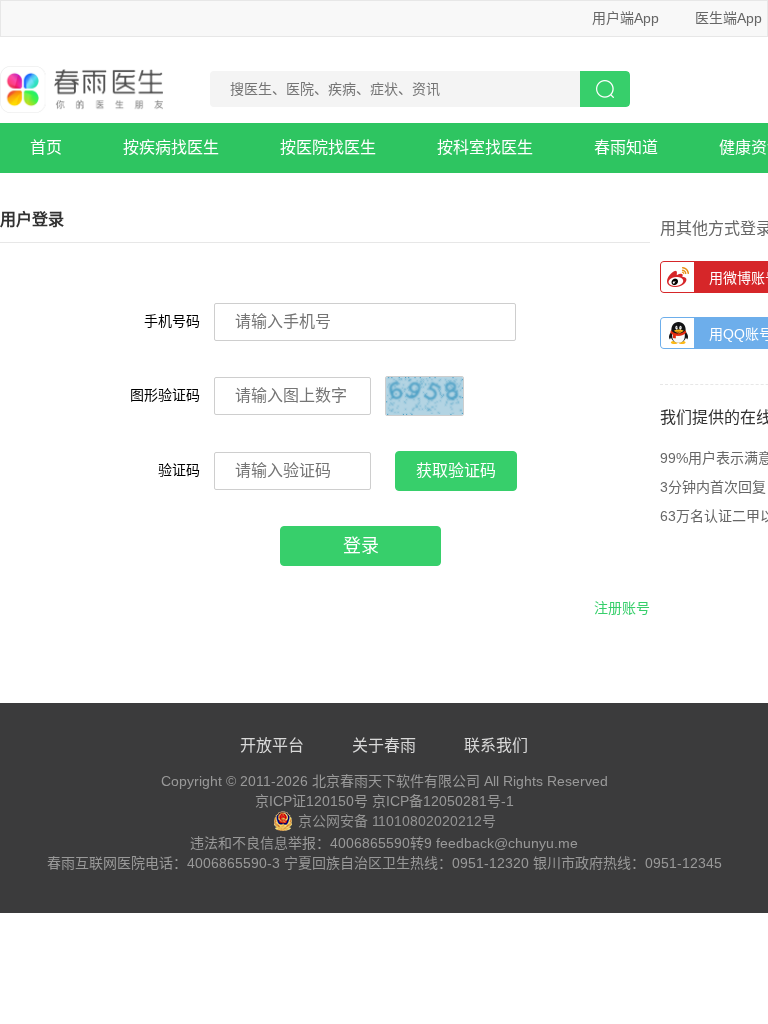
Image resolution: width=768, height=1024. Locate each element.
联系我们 (496, 745)
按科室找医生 (485, 147)
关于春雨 (384, 745)
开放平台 (272, 745)
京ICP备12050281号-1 (443, 801)
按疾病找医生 (171, 147)
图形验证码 (165, 395)
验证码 (179, 470)
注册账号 (622, 608)
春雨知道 (626, 147)
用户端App (625, 18)
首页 (46, 147)
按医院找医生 (328, 147)
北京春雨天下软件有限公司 (396, 781)
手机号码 (172, 321)
